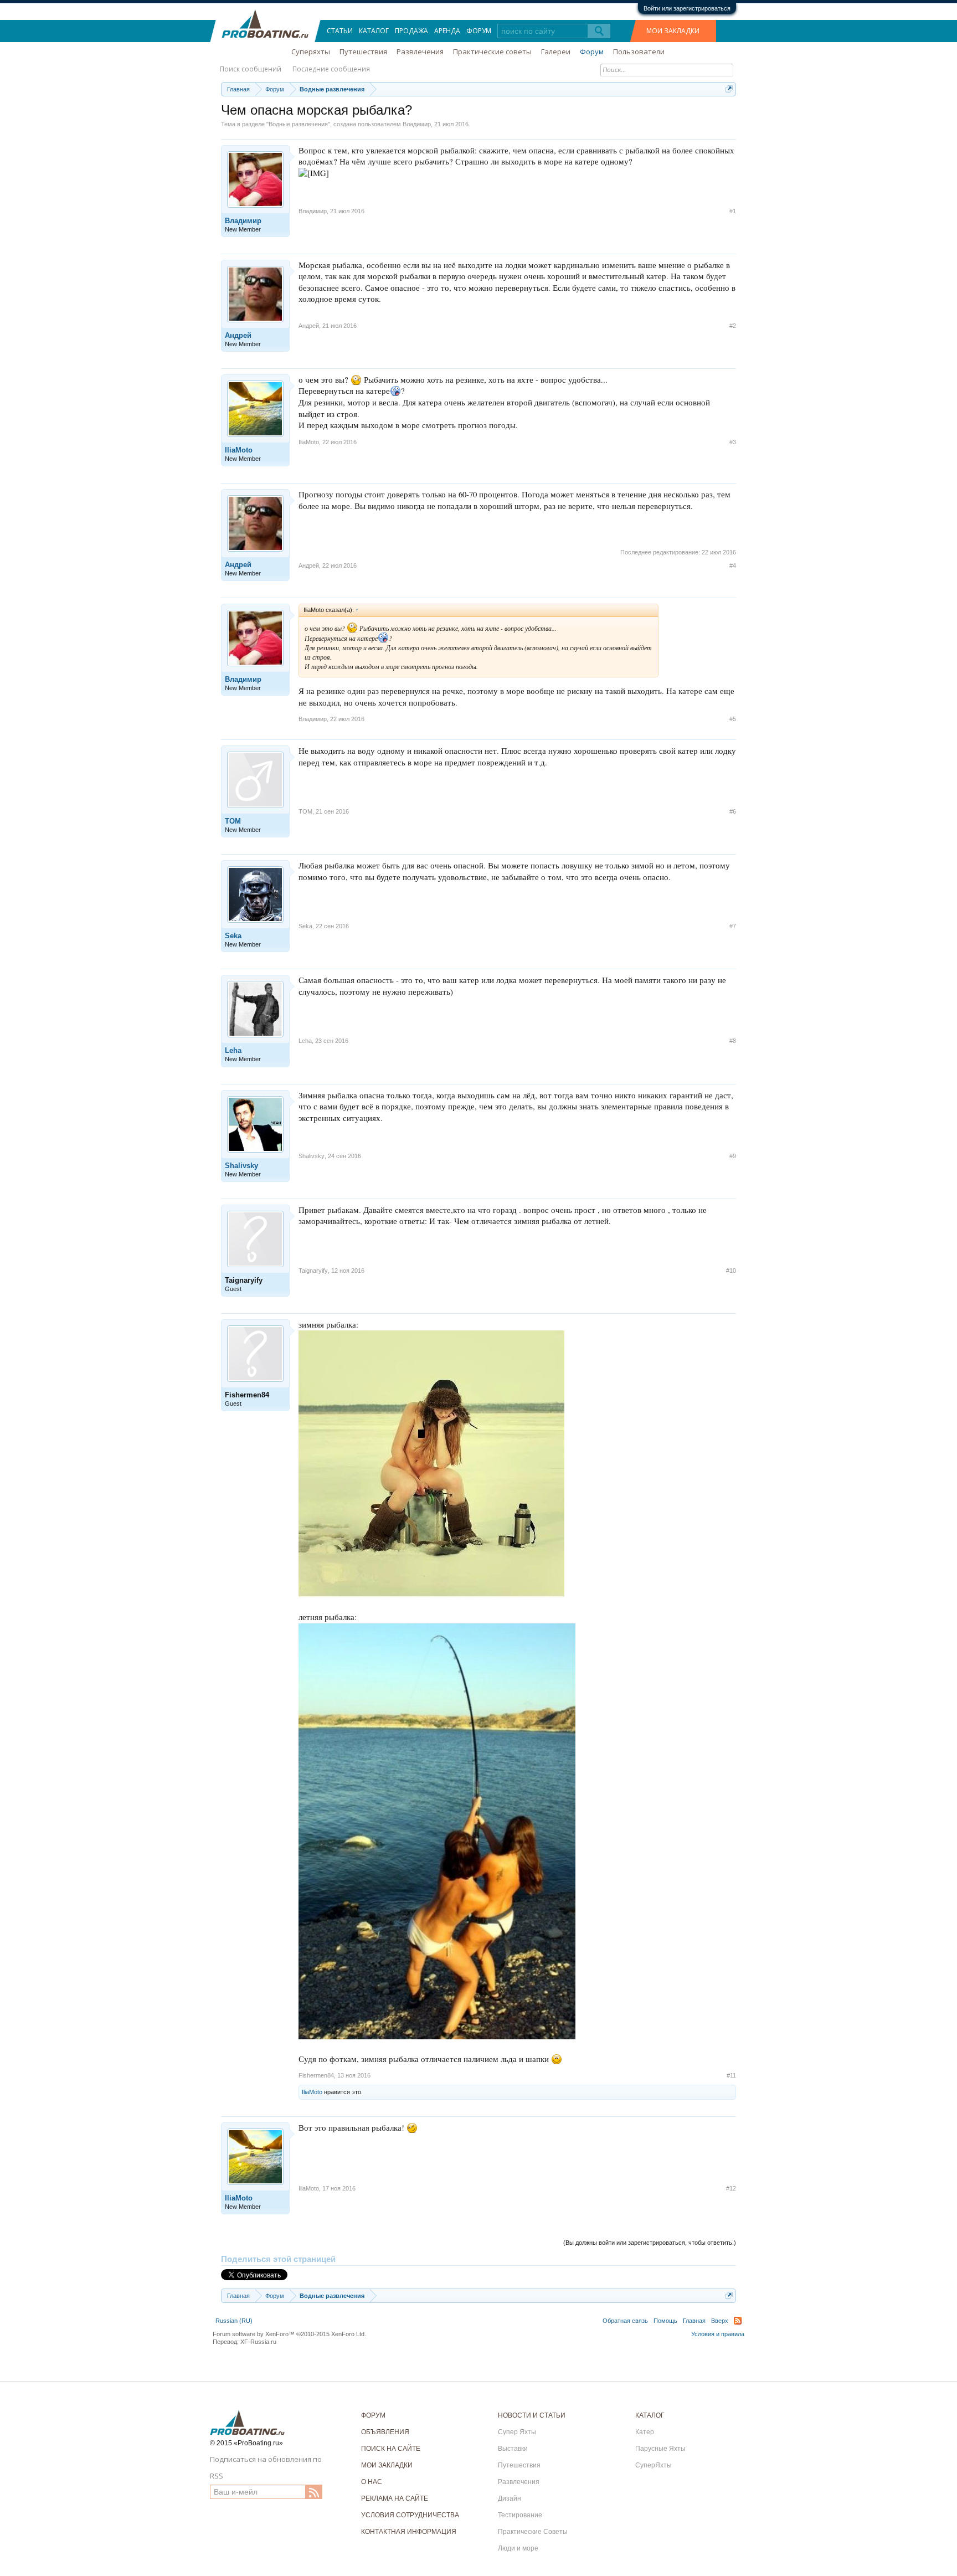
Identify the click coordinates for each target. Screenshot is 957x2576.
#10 (731, 1271)
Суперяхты (311, 52)
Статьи (340, 31)
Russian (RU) (234, 2321)
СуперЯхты (654, 2465)
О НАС (372, 2482)
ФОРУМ (373, 2415)
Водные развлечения (298, 124)
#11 (731, 2075)
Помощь (665, 2321)
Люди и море (518, 2548)
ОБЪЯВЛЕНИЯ (385, 2432)
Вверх (720, 2321)
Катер (645, 2432)
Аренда (447, 31)
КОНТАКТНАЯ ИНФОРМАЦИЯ (409, 2532)
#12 (731, 2188)
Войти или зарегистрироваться (687, 8)
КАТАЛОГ (650, 2415)
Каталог (374, 31)
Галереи (556, 52)
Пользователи (639, 52)
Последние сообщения (331, 69)
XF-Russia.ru (258, 2342)
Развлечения (420, 52)
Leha (233, 1050)
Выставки (513, 2449)
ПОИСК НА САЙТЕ (391, 2449)
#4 (733, 565)
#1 (733, 211)
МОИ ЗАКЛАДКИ (673, 31)
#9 (733, 1156)
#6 (733, 811)
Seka (233, 936)
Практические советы (492, 52)
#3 (733, 442)
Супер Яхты (517, 2432)
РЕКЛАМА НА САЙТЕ (395, 2498)
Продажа (411, 31)
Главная (694, 2321)
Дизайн (510, 2498)
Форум (479, 31)
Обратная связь (625, 2321)
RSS (738, 2321)
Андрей (238, 335)
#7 (733, 926)
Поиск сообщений (251, 69)
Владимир (417, 124)
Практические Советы (533, 2532)
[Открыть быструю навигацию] (729, 89)
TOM (233, 821)
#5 (733, 719)
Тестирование (520, 2515)
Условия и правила (718, 2334)
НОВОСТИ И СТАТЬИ (532, 2415)
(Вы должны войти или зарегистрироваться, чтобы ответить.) (650, 2243)
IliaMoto (239, 450)
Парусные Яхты (660, 2449)
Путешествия (363, 52)
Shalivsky (241, 1166)
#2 (733, 326)
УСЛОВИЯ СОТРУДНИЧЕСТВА (410, 2515)
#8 (733, 1041)
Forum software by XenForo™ (289, 2334)
